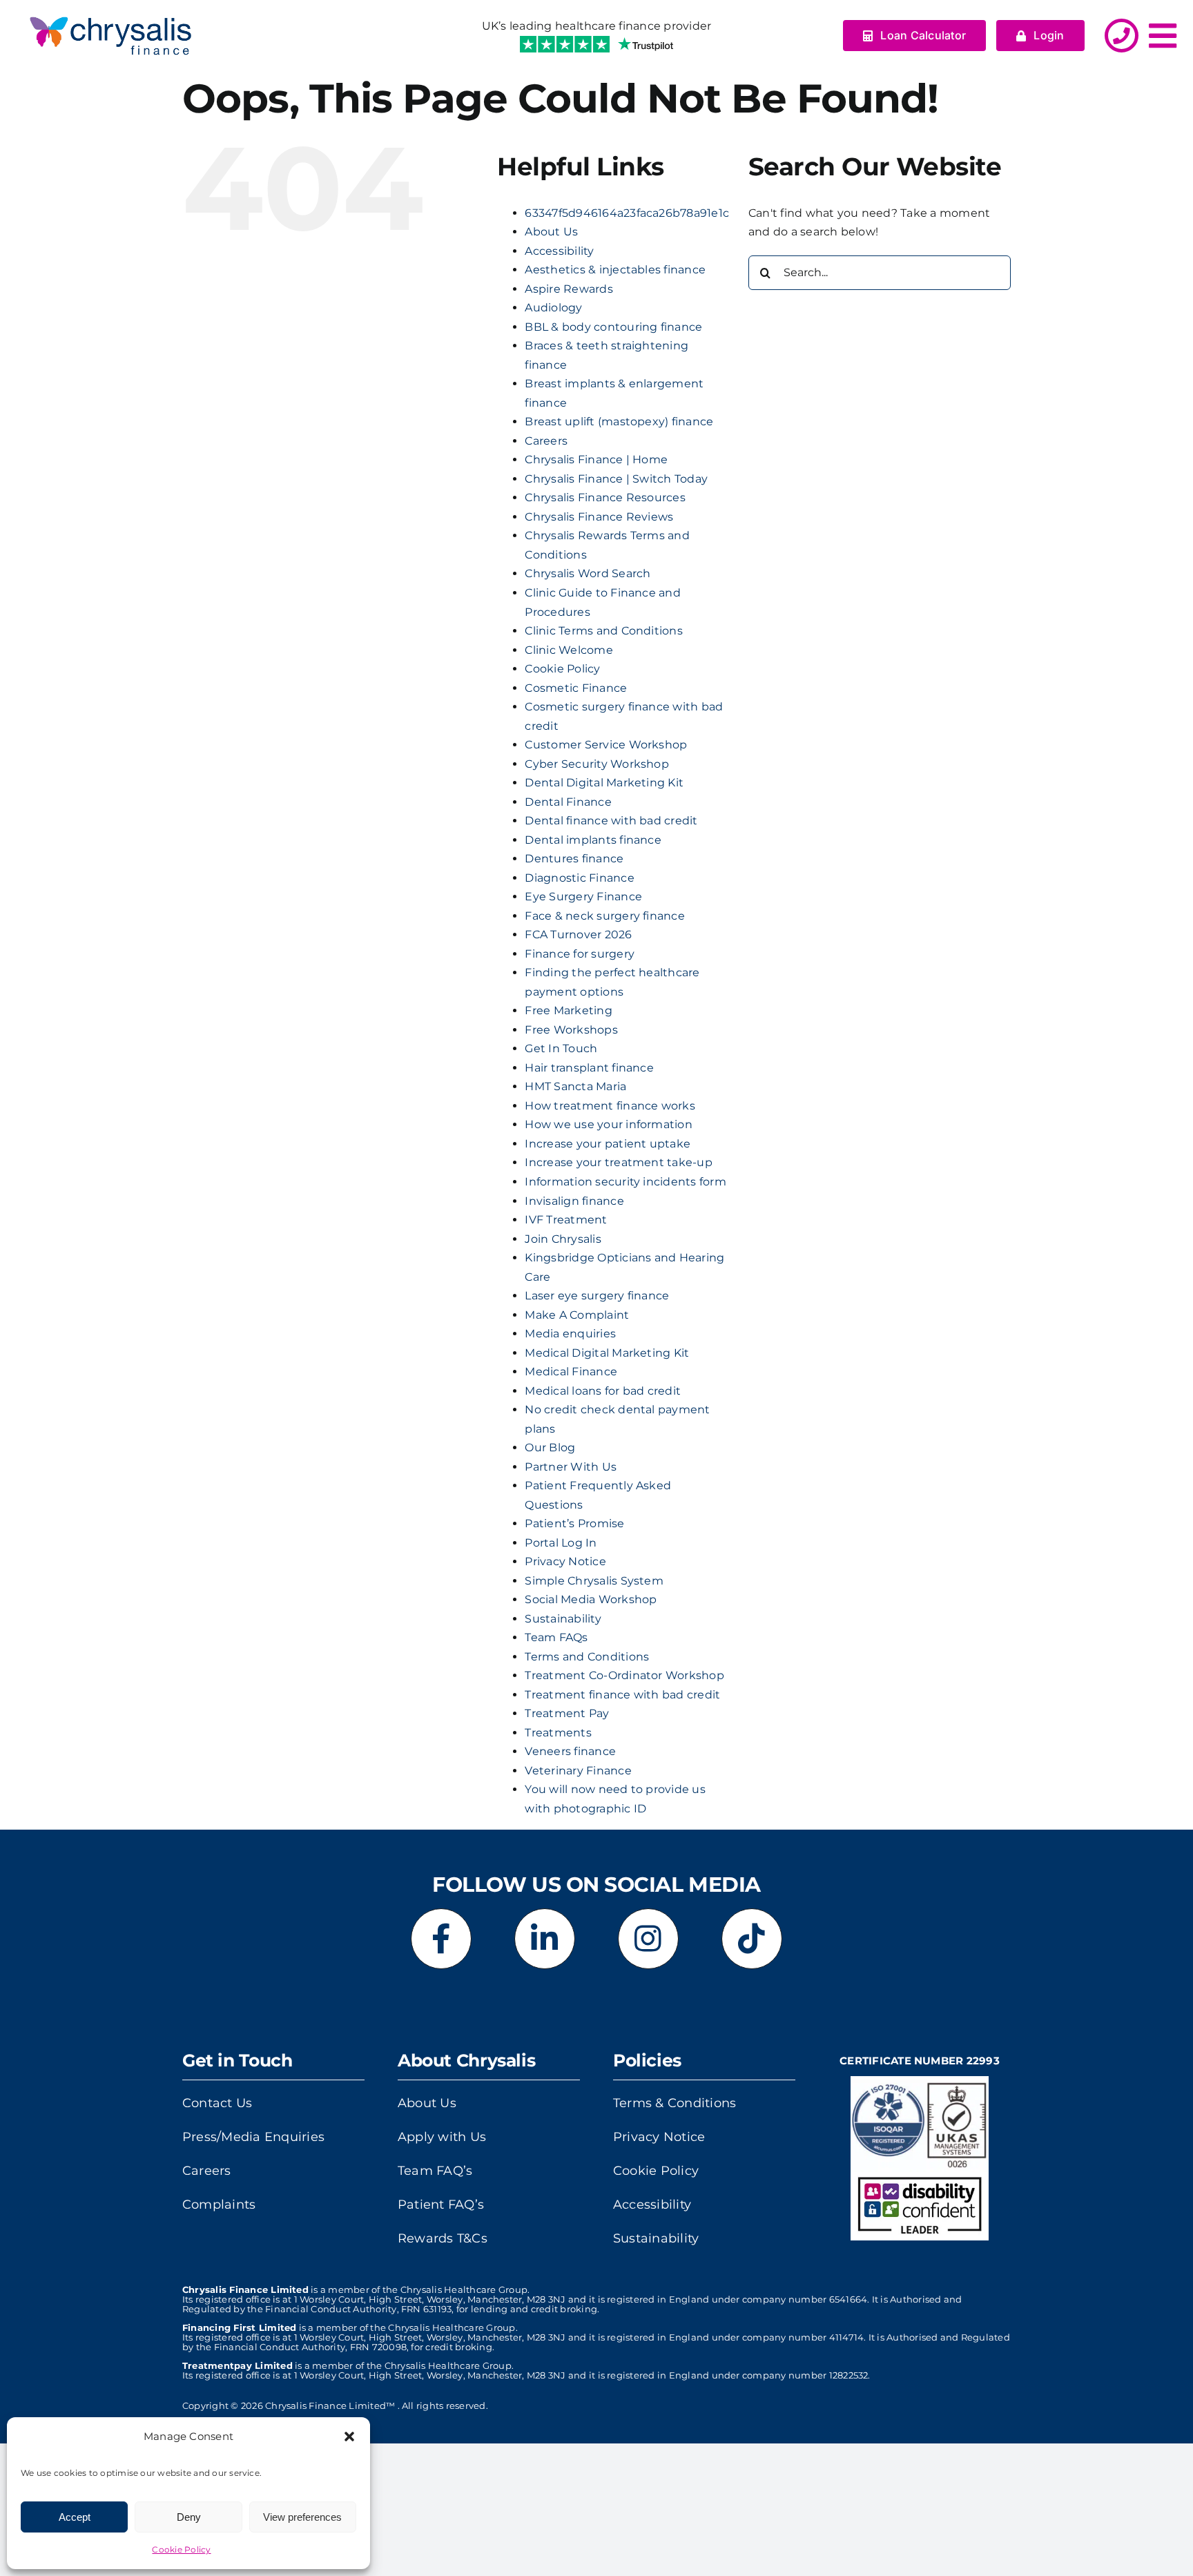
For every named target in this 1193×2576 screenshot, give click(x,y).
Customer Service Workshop (606, 745)
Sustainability (563, 1619)
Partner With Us (571, 1467)
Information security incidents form (625, 1182)
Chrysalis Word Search (588, 573)
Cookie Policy (181, 2549)
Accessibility (559, 251)
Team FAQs (556, 1637)
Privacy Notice (565, 1561)
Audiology (553, 308)
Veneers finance (570, 1751)
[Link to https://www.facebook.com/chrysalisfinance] (441, 1939)
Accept (75, 2517)
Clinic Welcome (569, 650)
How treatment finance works (610, 1106)
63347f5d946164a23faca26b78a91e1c (627, 213)
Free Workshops (571, 1030)
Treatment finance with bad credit (622, 1695)
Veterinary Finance (578, 1771)
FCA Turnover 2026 (578, 934)
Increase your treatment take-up (618, 1162)
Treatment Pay (567, 1713)
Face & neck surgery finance (604, 916)
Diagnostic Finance (579, 878)
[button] (349, 2437)
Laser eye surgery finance (597, 1296)
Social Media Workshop (591, 1599)
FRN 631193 (426, 2309)
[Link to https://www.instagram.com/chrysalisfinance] (648, 1939)
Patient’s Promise (574, 1523)
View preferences (302, 2517)
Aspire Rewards (569, 289)
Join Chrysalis (563, 1239)
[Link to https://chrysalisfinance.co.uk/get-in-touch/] (1122, 36)
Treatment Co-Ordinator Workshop (624, 1675)
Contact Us (217, 2103)
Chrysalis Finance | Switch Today (616, 479)
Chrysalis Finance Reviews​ (599, 517)
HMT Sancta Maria (575, 1086)
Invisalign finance (574, 1201)
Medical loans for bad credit (603, 1391)
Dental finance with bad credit (611, 821)
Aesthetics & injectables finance (615, 270)
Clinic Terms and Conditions (603, 631)
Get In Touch (561, 1048)
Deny (189, 2517)
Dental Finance (568, 802)
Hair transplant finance (589, 1068)
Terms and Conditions (587, 1657)
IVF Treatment (566, 1220)
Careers (546, 441)
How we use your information (608, 1124)
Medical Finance (571, 1372)
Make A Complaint (577, 1315)
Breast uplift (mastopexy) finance (619, 422)
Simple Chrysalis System (594, 1581)
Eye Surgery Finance (583, 897)
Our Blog (550, 1447)
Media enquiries (570, 1334)
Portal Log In (561, 1543)
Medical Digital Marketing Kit (607, 1353)
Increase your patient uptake (608, 1144)
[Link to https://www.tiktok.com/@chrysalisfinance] (752, 1939)
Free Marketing (568, 1010)
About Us (551, 232)
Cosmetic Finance (576, 688)
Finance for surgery (580, 954)
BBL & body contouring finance (613, 327)
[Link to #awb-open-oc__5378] (1163, 36)
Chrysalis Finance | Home (596, 459)
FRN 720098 (378, 2347)
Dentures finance (574, 859)
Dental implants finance (593, 840)
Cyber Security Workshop (597, 764)
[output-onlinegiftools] (110, 12)
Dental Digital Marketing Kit (604, 783)
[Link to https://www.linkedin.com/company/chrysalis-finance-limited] (545, 1939)
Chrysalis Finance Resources (605, 497)
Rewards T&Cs (443, 2238)
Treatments (558, 1733)
